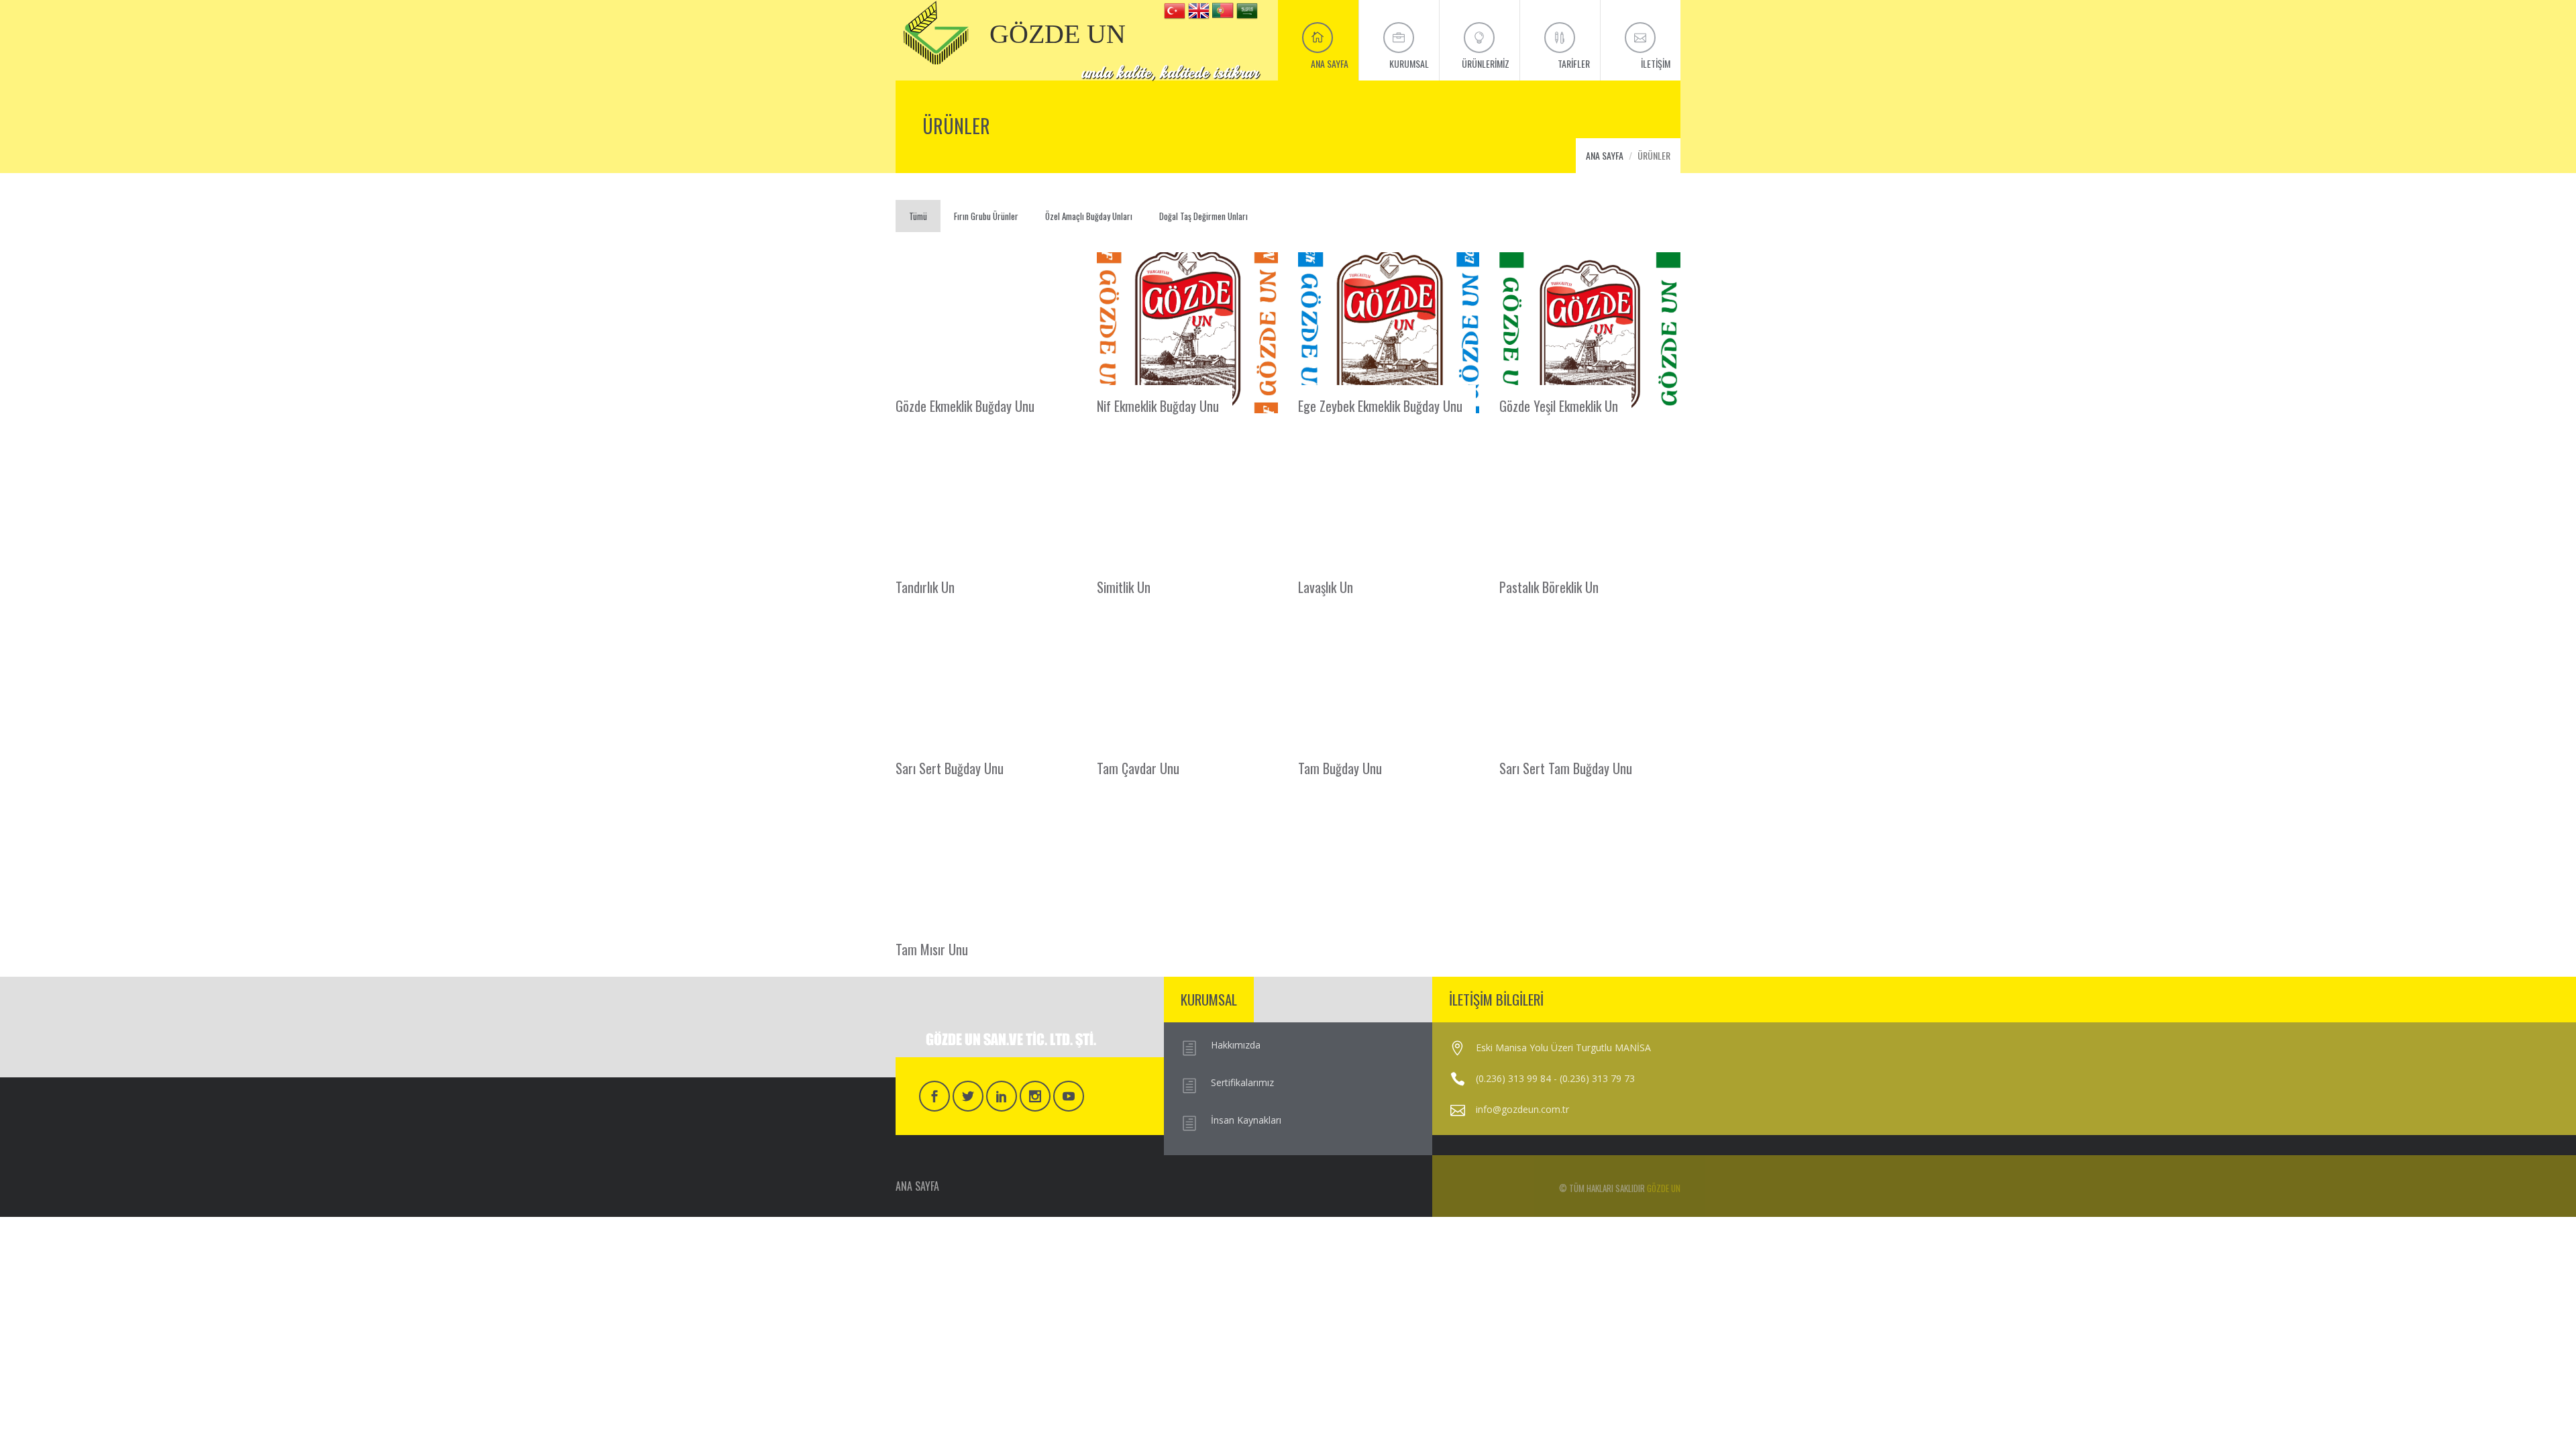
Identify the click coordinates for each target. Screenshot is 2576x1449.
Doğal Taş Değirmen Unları (1203, 216)
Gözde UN (1664, 1188)
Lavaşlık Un (1326, 586)
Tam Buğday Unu (1340, 767)
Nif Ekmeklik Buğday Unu (1158, 405)
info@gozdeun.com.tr (1522, 1109)
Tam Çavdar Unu (1138, 767)
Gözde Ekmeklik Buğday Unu (965, 405)
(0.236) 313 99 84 (1513, 1078)
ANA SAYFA (1605, 155)
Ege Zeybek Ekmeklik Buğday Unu (1380, 405)
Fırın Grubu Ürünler (986, 216)
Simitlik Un (1124, 586)
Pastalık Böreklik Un (1549, 586)
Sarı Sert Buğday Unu (950, 767)
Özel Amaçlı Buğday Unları (1089, 216)
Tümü (918, 216)
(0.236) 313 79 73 (1597, 1078)
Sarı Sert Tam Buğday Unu (1566, 767)
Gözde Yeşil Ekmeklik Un (1559, 405)
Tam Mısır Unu (932, 948)
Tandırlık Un (925, 586)
